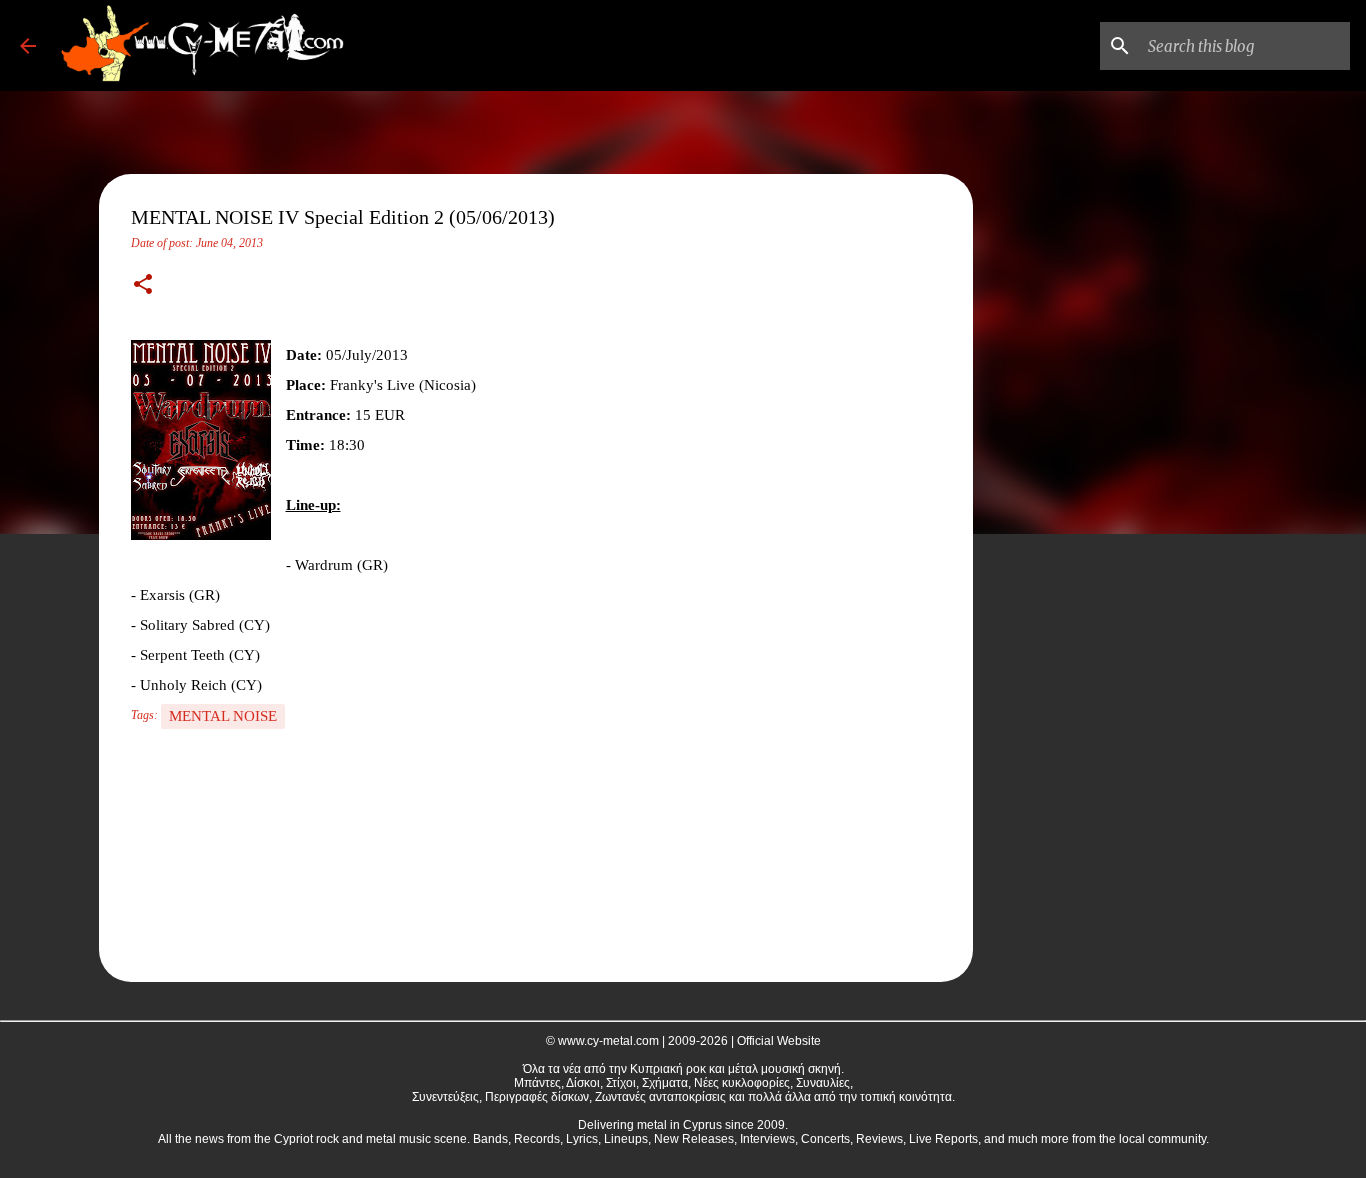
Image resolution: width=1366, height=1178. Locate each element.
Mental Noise (223, 716)
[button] (143, 286)
